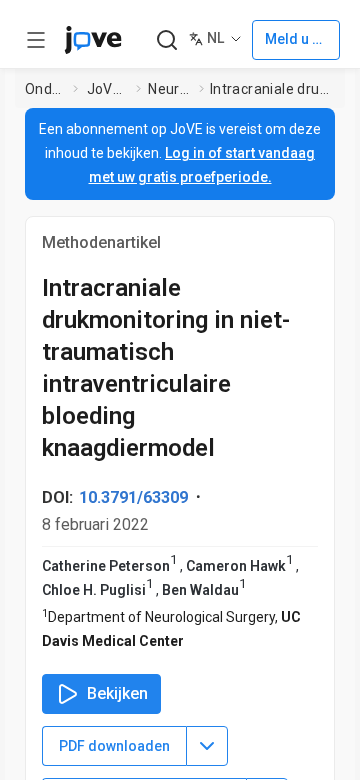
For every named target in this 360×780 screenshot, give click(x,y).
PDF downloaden (114, 746)
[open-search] (166, 40)
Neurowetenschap (169, 89)
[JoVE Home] (93, 40)
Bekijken (117, 693)
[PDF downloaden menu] (207, 746)
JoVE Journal (108, 89)
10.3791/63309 (133, 497)
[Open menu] (36, 40)
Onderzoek (45, 89)
